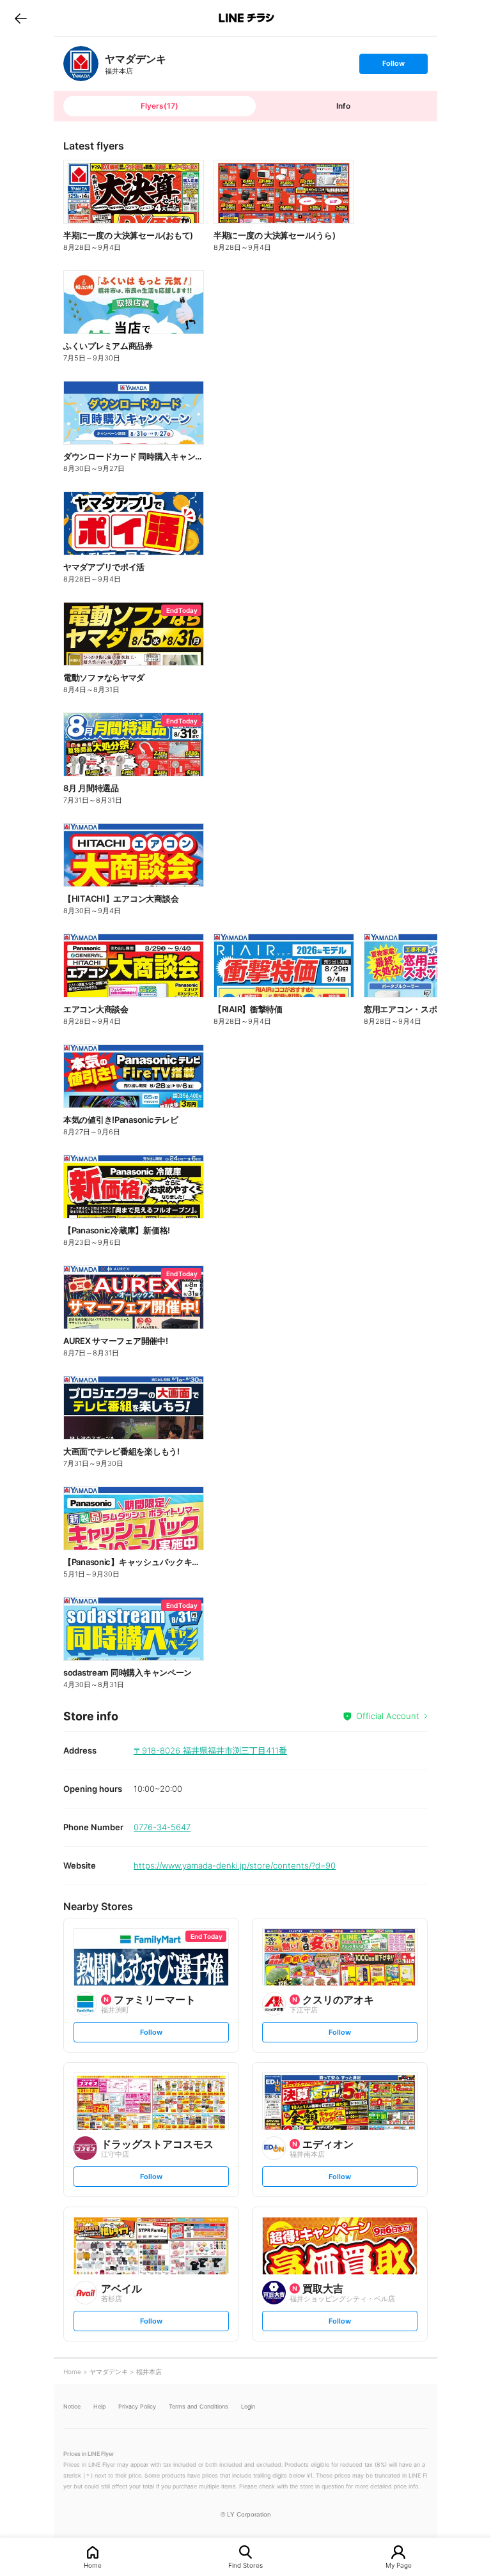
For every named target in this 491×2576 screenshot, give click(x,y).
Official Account (388, 1716)
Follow (393, 66)
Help (99, 2406)
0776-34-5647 (162, 1827)
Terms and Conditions (199, 2406)
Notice (72, 2406)
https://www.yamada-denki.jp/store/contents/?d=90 (235, 1865)
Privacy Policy (137, 2406)
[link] (81, 64)
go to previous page (21, 18)
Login (248, 2406)
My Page (399, 2565)
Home (93, 2565)
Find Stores (245, 2565)
